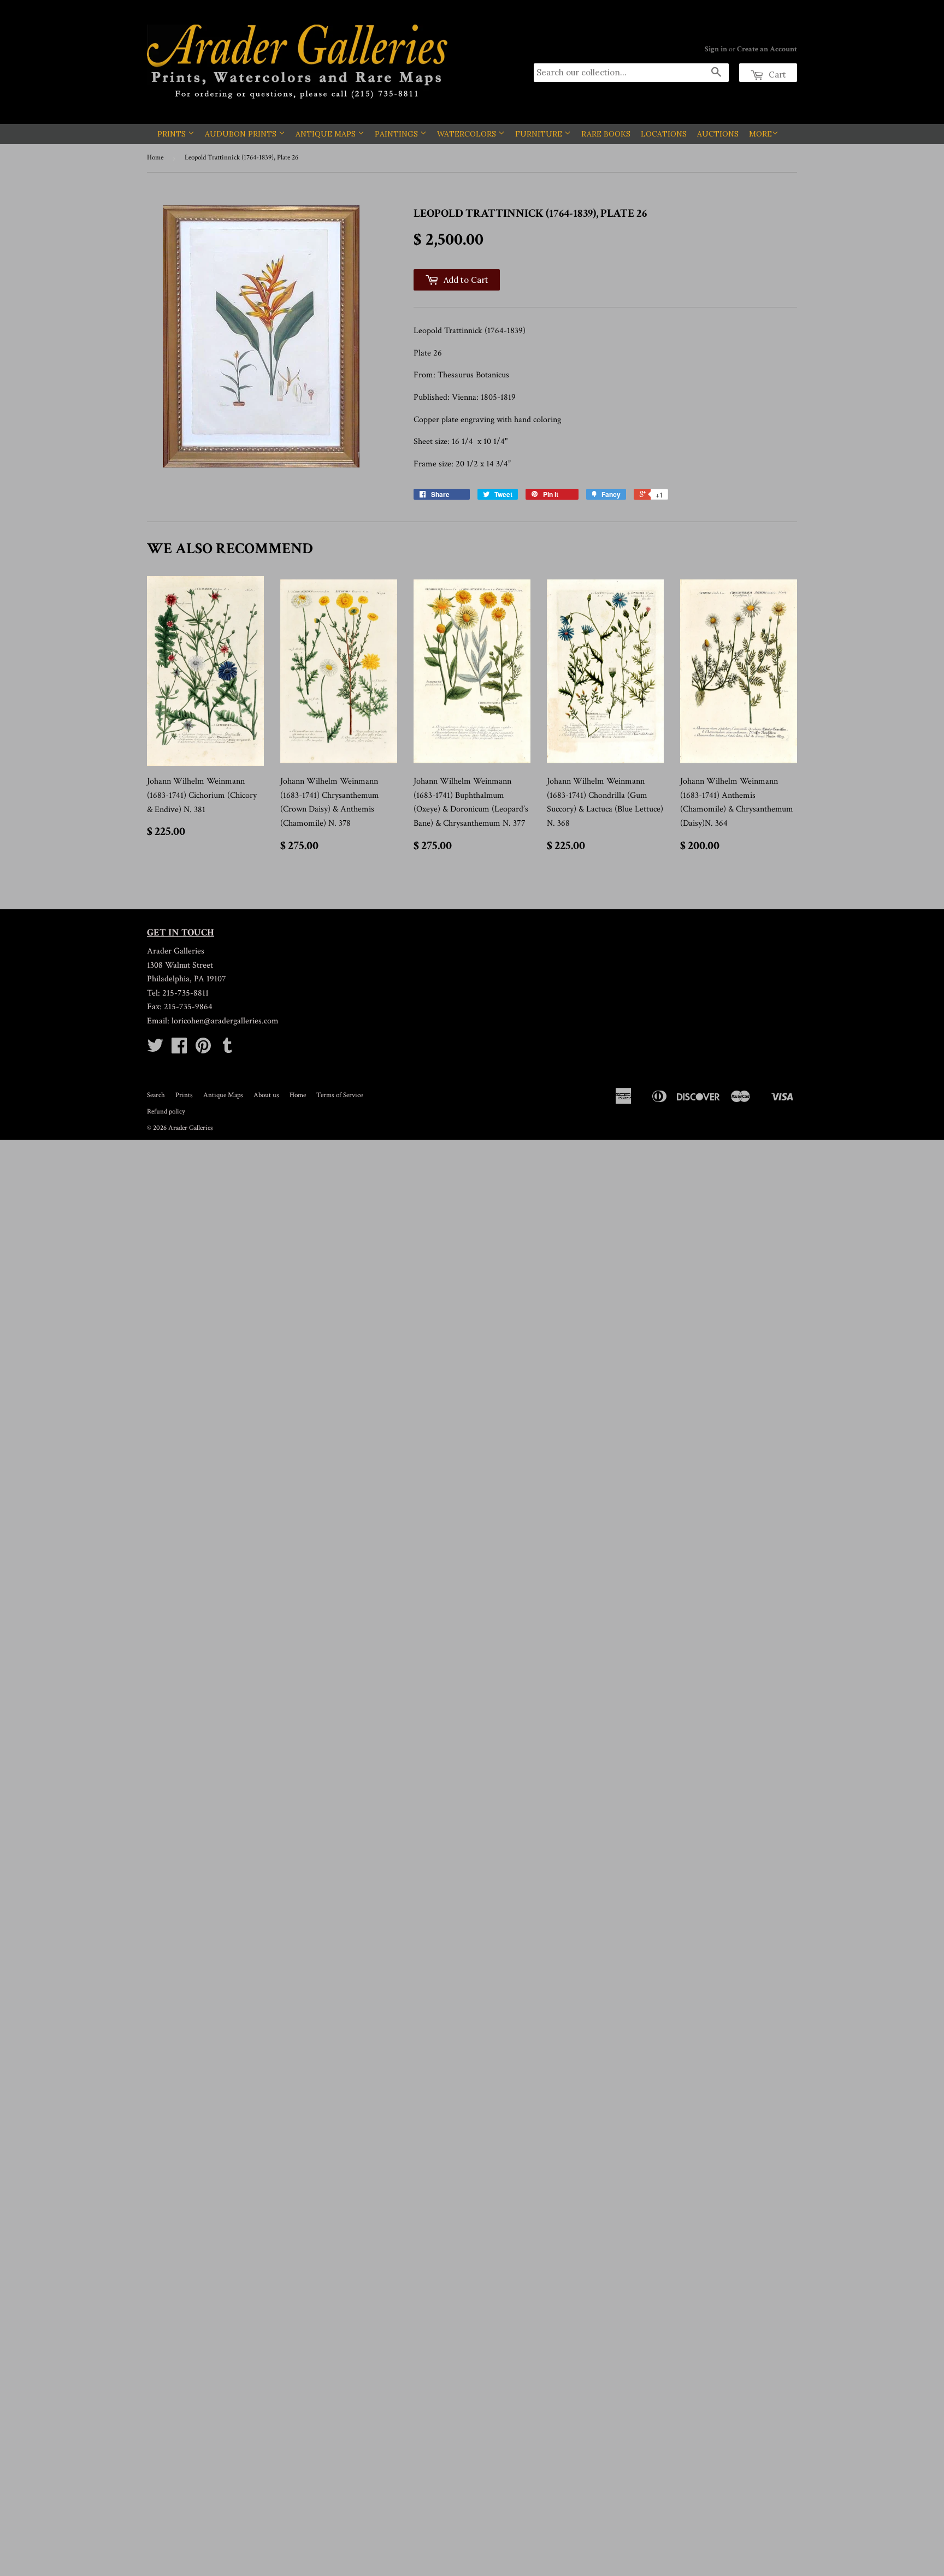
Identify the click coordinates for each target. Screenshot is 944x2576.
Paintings (397, 134)
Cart (776, 75)
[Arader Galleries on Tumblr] (227, 1049)
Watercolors (468, 134)
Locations (664, 134)
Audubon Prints (242, 134)
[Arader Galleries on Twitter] (155, 1049)
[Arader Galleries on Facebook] (179, 1049)
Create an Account (767, 49)
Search (156, 1095)
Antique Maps (327, 134)
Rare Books (606, 134)
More (760, 134)
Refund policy (166, 1112)
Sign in (716, 49)
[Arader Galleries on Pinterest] (203, 1049)
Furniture (540, 134)
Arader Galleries (191, 1128)
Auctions (718, 134)
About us (266, 1095)
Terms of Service (340, 1095)
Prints (173, 134)
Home (155, 158)
